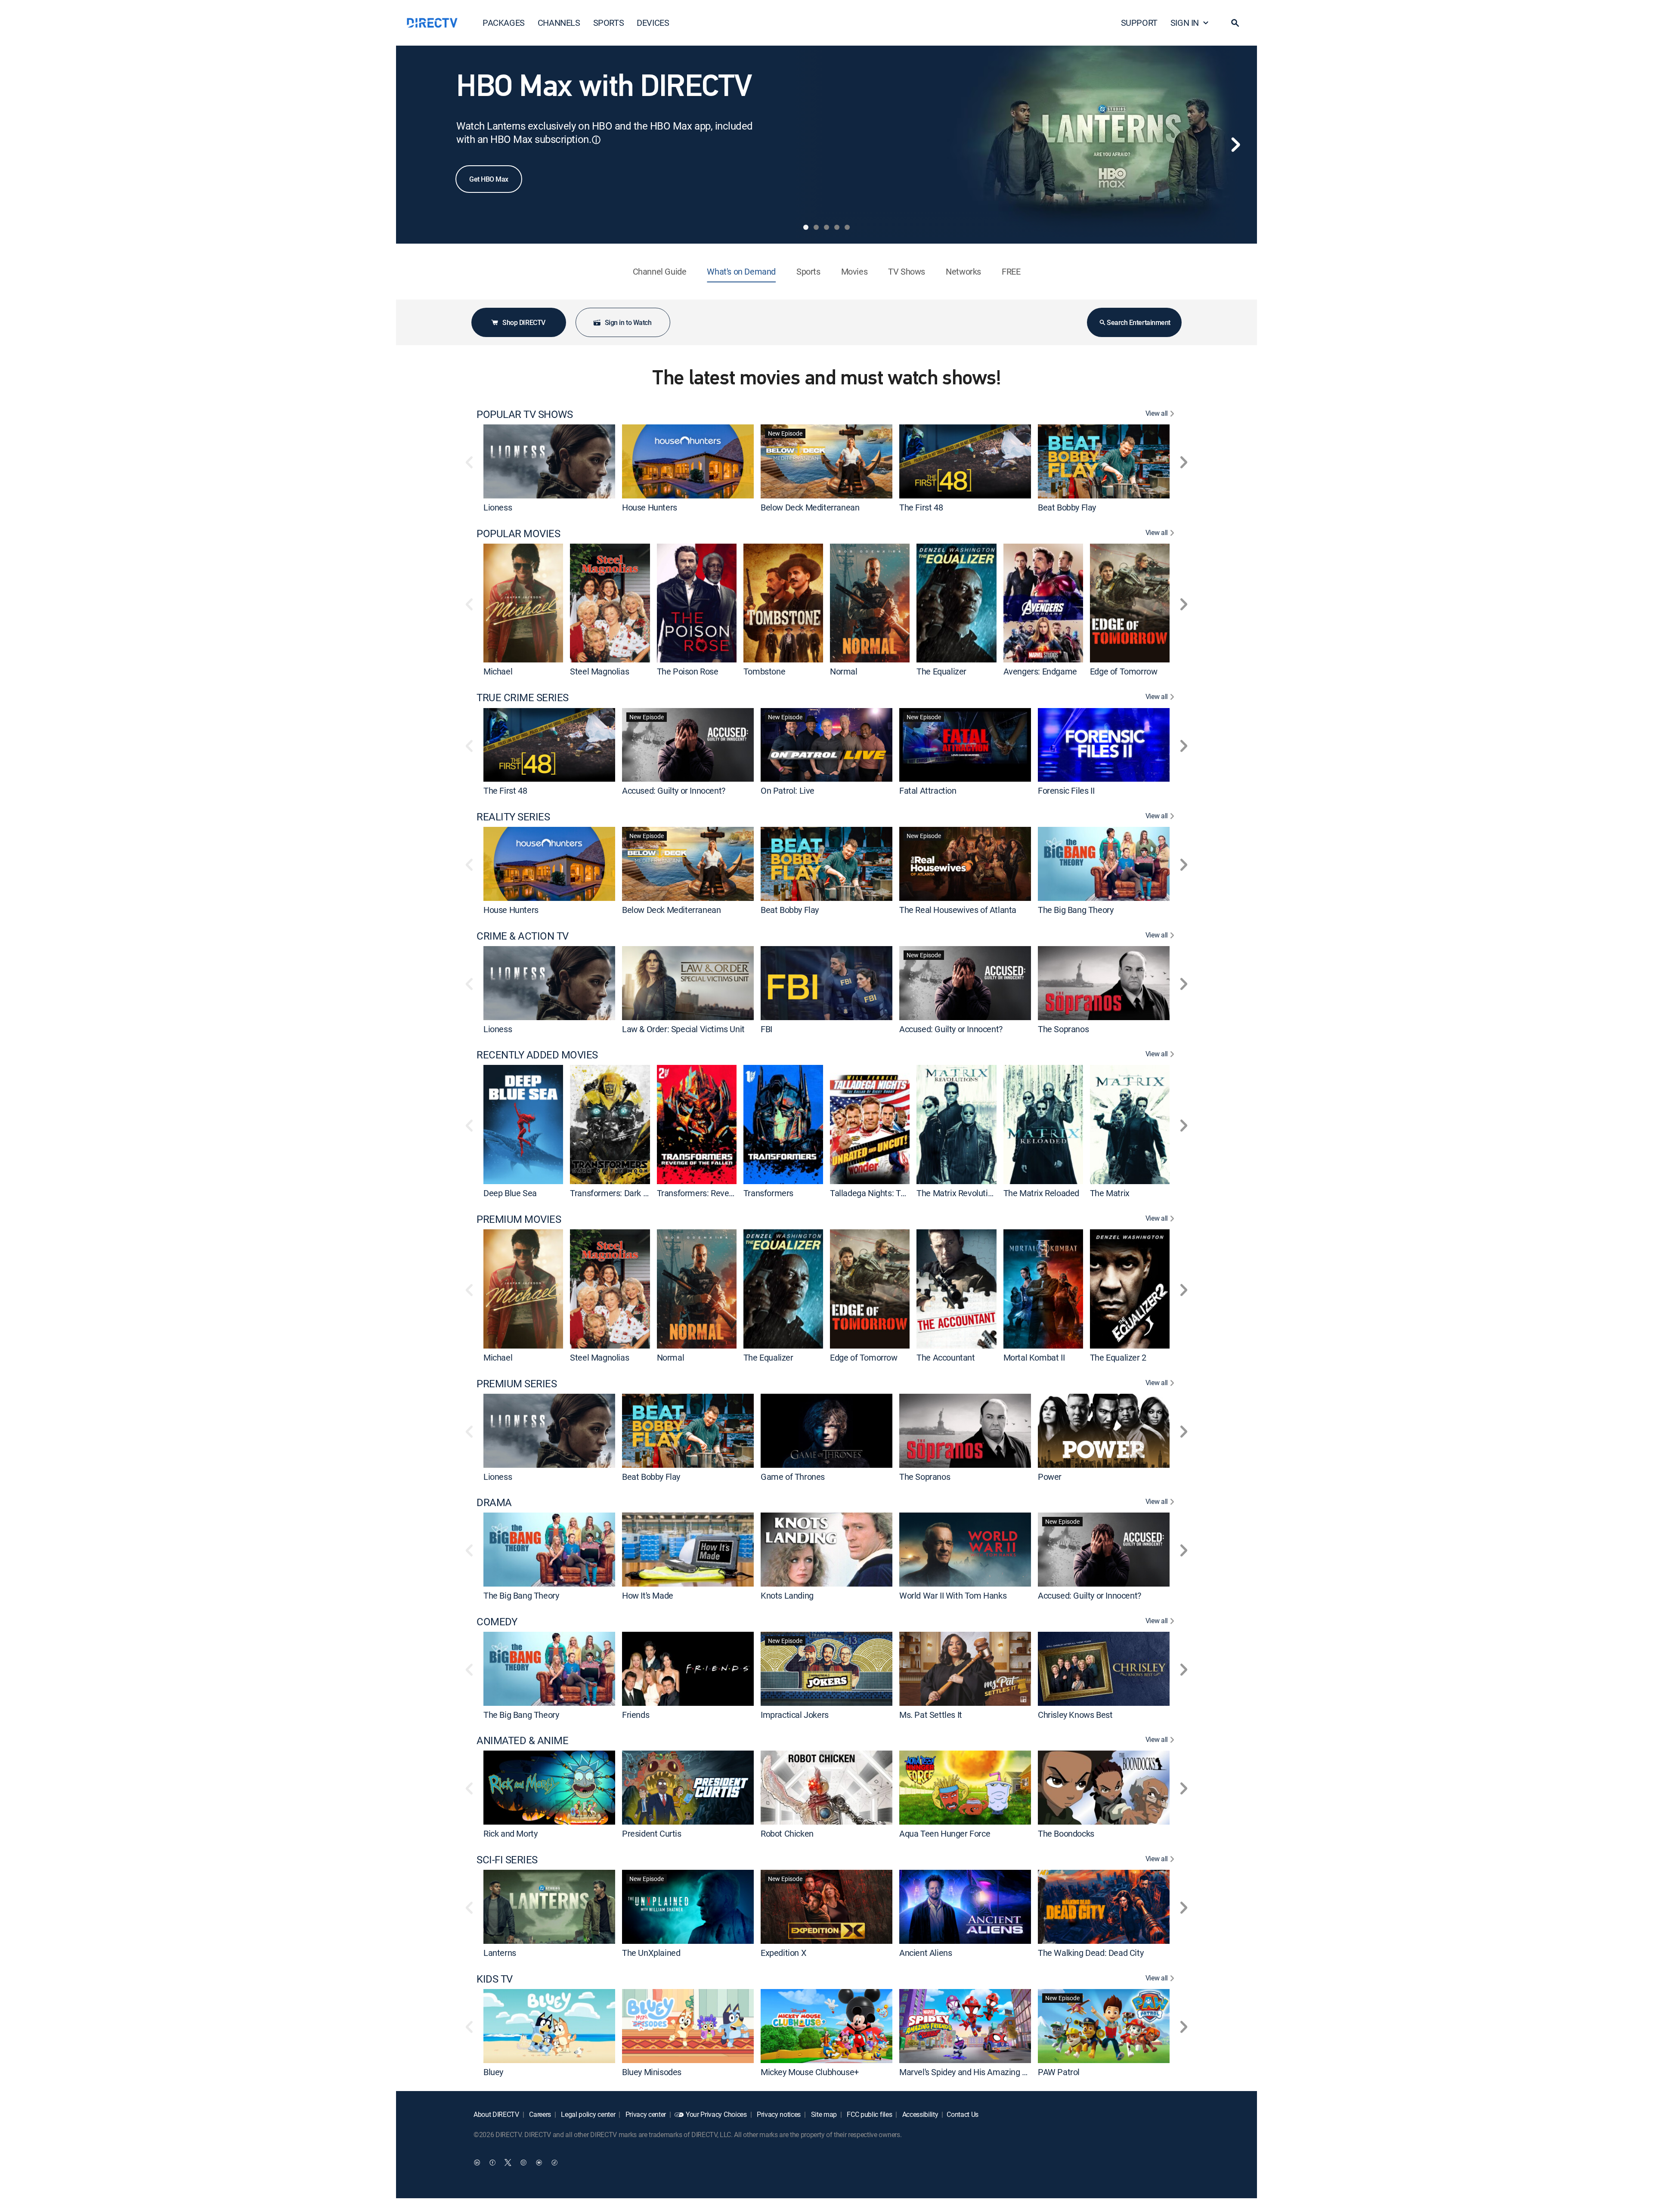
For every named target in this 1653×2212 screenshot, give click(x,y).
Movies (854, 271)
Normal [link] (844, 671)
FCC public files (869, 2114)
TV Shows (907, 271)
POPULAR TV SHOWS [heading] (525, 414)
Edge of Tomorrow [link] (1124, 671)
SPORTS (609, 23)
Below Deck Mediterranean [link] (810, 507)
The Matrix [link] (1110, 1193)
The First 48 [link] (921, 507)
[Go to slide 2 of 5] (816, 227)
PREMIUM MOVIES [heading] (519, 1219)
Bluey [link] (493, 2071)
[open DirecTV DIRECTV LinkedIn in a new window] (477, 2163)
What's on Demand (741, 271)
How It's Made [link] (648, 1595)
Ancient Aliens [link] (926, 1953)
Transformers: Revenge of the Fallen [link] (724, 1193)
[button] (1235, 23)
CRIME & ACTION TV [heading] (523, 936)
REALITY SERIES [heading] (513, 817)
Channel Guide (660, 271)
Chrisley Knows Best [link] (1075, 1714)
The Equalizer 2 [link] (1118, 1357)
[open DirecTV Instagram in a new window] (523, 2163)
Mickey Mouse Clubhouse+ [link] (810, 2071)
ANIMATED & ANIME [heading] (522, 1740)
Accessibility (919, 2114)
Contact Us (963, 2114)
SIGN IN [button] (1185, 23)
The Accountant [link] (946, 1357)
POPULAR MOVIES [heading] (518, 534)
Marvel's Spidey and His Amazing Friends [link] (974, 2071)
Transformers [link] (768, 1193)
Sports (808, 271)
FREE (1011, 271)
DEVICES (653, 23)
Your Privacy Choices (716, 2114)
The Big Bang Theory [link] (1076, 910)
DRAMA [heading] (494, 1502)
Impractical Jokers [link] (795, 1714)
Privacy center (645, 2114)
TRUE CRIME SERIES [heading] (523, 698)
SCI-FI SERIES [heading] (507, 1860)
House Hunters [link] (650, 507)
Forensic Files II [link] (1066, 790)
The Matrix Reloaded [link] (1041, 1193)
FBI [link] (766, 1029)
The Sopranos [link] (1063, 1029)
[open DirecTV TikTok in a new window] (554, 2163)
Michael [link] (498, 671)
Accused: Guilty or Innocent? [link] (674, 790)
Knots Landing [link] (787, 1595)
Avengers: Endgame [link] (1040, 671)
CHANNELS (559, 23)
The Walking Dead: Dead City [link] (1091, 1953)
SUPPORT (1139, 23)
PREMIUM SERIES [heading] (517, 1384)
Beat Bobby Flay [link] (1067, 507)
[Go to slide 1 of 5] (806, 227)
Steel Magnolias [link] (599, 671)
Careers (539, 2114)
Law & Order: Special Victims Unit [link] (683, 1029)
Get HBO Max (489, 179)
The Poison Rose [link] (688, 671)
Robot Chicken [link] (787, 1833)
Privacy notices (778, 2114)
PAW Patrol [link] (1059, 2071)
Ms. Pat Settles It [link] (931, 1714)
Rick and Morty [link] (510, 1833)
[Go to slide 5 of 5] (847, 227)
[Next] (1235, 145)
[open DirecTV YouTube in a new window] (539, 2163)
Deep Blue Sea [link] (510, 1193)
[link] (549, 461)
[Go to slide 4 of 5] (837, 227)
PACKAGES (504, 23)
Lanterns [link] (500, 1953)
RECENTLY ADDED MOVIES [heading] (537, 1055)
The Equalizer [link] (941, 671)
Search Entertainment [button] (1138, 322)
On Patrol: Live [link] (788, 790)
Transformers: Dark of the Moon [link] (628, 1193)
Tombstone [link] (764, 671)
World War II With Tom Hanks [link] (953, 1595)
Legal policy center (588, 2114)
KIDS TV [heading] (495, 1979)
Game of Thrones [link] (793, 1476)
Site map (823, 2114)
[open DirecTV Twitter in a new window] (508, 2163)
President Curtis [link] (652, 1833)
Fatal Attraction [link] (928, 790)
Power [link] (1050, 1476)
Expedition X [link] (783, 1953)
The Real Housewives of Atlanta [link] (958, 910)
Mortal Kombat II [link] (1034, 1357)
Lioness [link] (498, 507)
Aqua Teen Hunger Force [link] (945, 1833)
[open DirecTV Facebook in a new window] (492, 2163)
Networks (963, 271)
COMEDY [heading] (497, 1622)
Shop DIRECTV (524, 322)
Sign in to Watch (628, 322)
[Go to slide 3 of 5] (826, 227)
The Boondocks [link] (1066, 1833)
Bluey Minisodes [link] (652, 2071)
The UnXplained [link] (651, 1953)
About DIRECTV (496, 2114)
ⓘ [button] (596, 140)
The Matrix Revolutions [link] (959, 1193)
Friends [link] (636, 1714)
